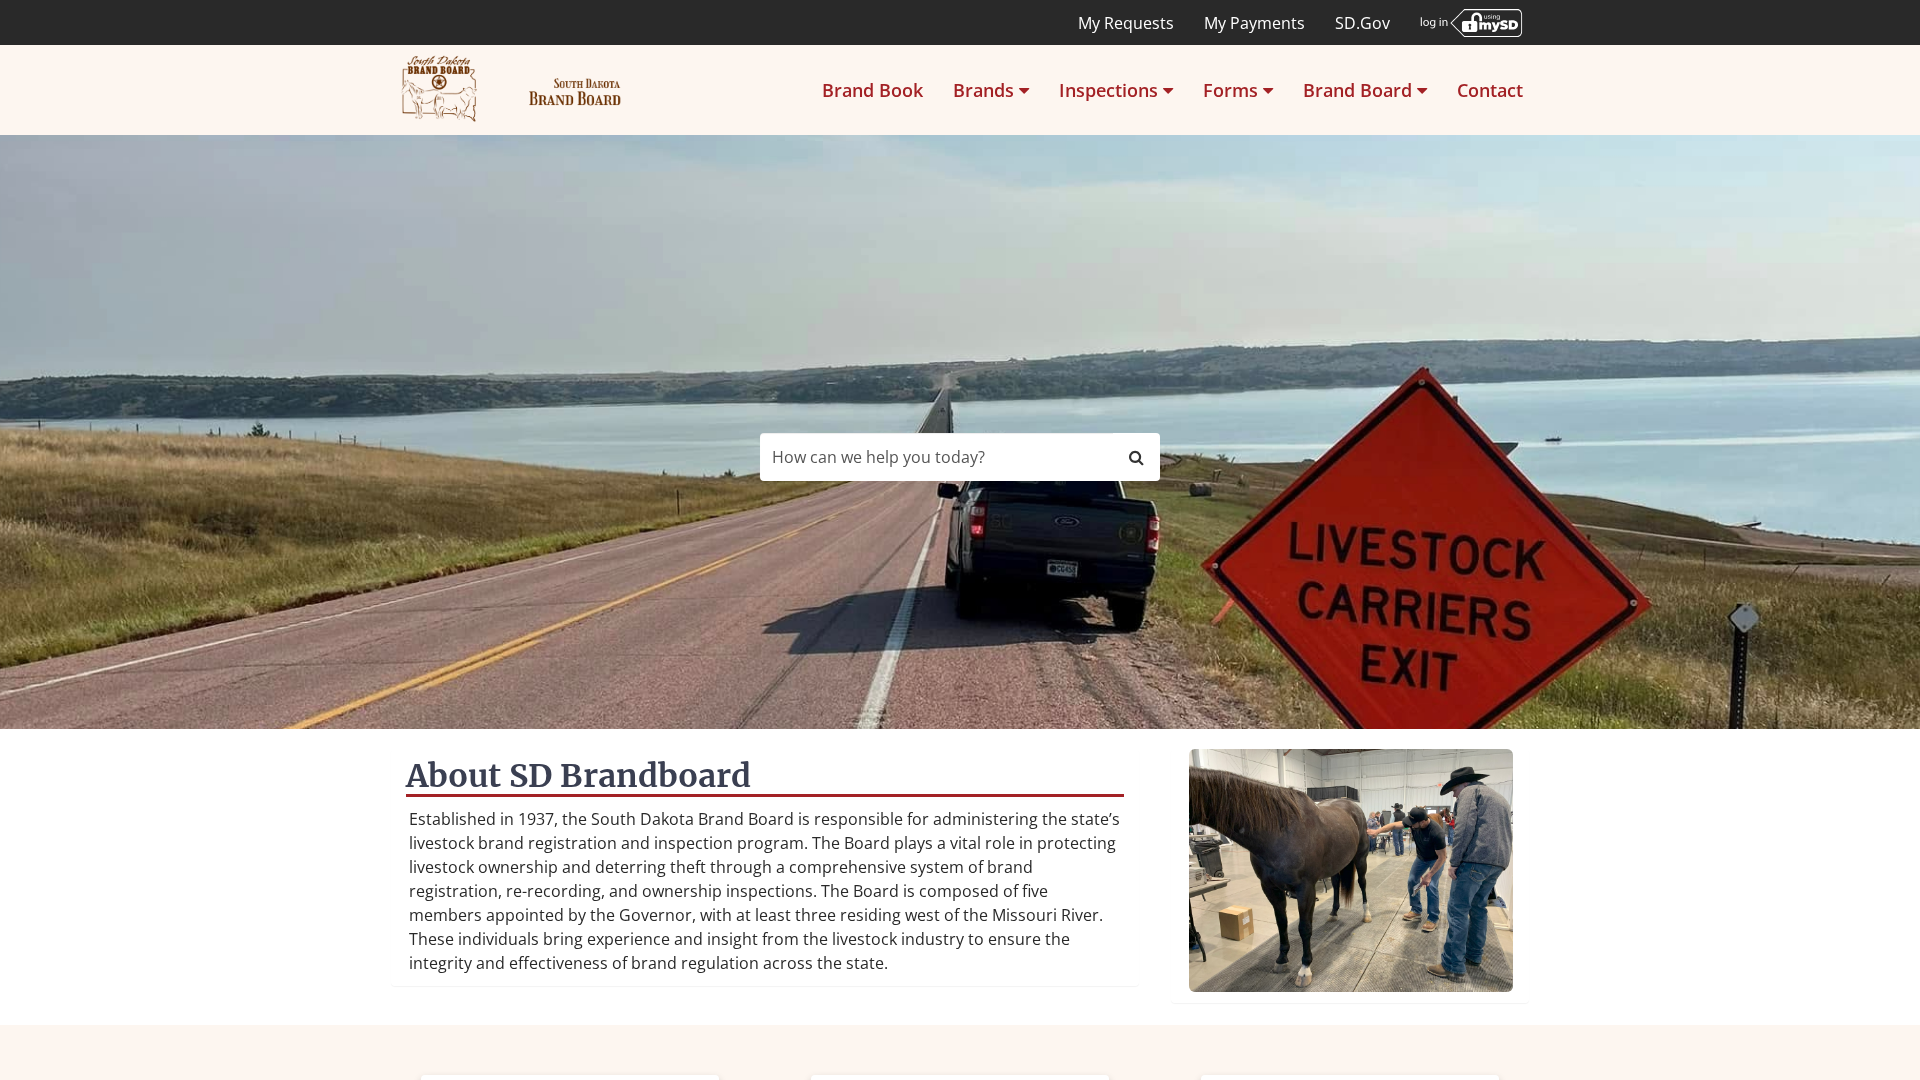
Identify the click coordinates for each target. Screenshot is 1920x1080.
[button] (991, 90)
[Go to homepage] (511, 90)
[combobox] (937, 457)
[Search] (1136, 457)
